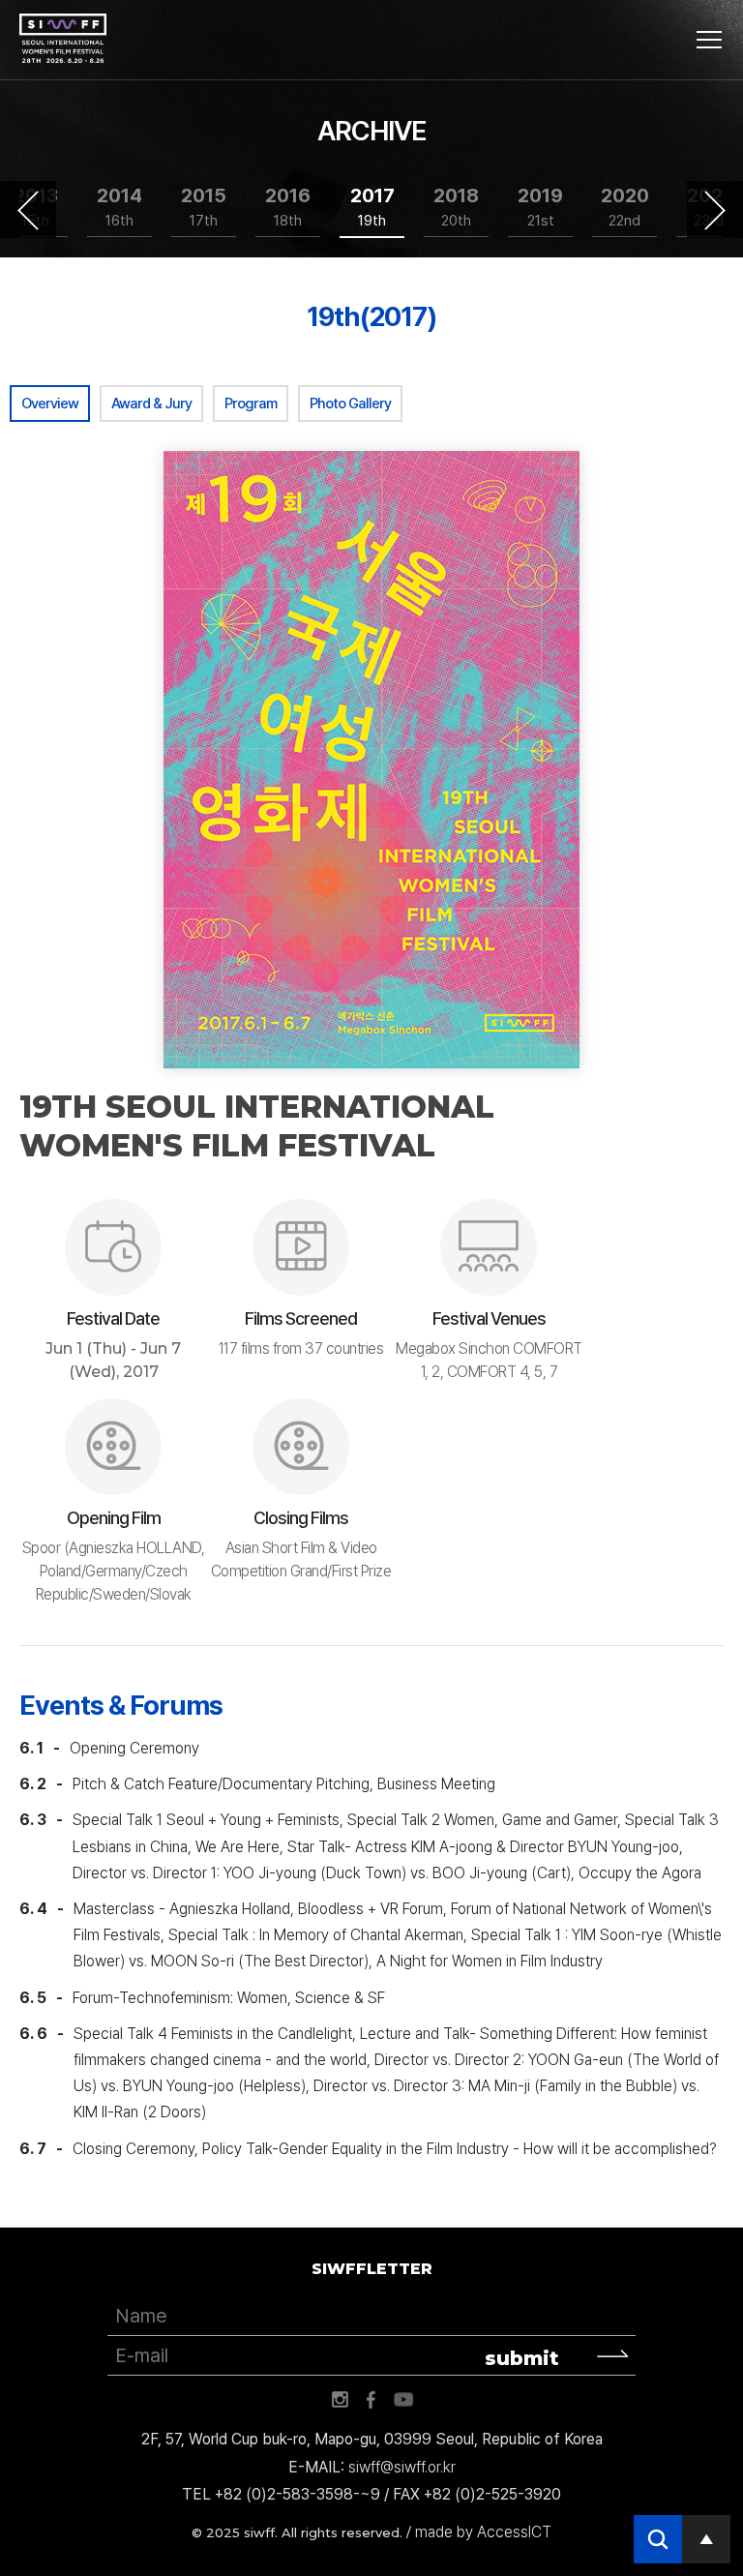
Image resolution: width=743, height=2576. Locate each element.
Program (251, 404)
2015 (204, 207)
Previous (28, 210)
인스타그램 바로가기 (340, 2400)
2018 (456, 207)
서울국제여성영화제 (63, 39)
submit (522, 2358)
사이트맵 (709, 40)
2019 (540, 207)
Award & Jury (151, 404)
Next (715, 210)
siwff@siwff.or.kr (402, 2467)
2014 (119, 207)
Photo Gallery (350, 404)
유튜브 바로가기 (403, 2400)
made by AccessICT (483, 2532)
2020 (625, 207)
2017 (372, 207)
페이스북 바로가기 (371, 2400)
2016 (288, 207)
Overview (50, 404)
